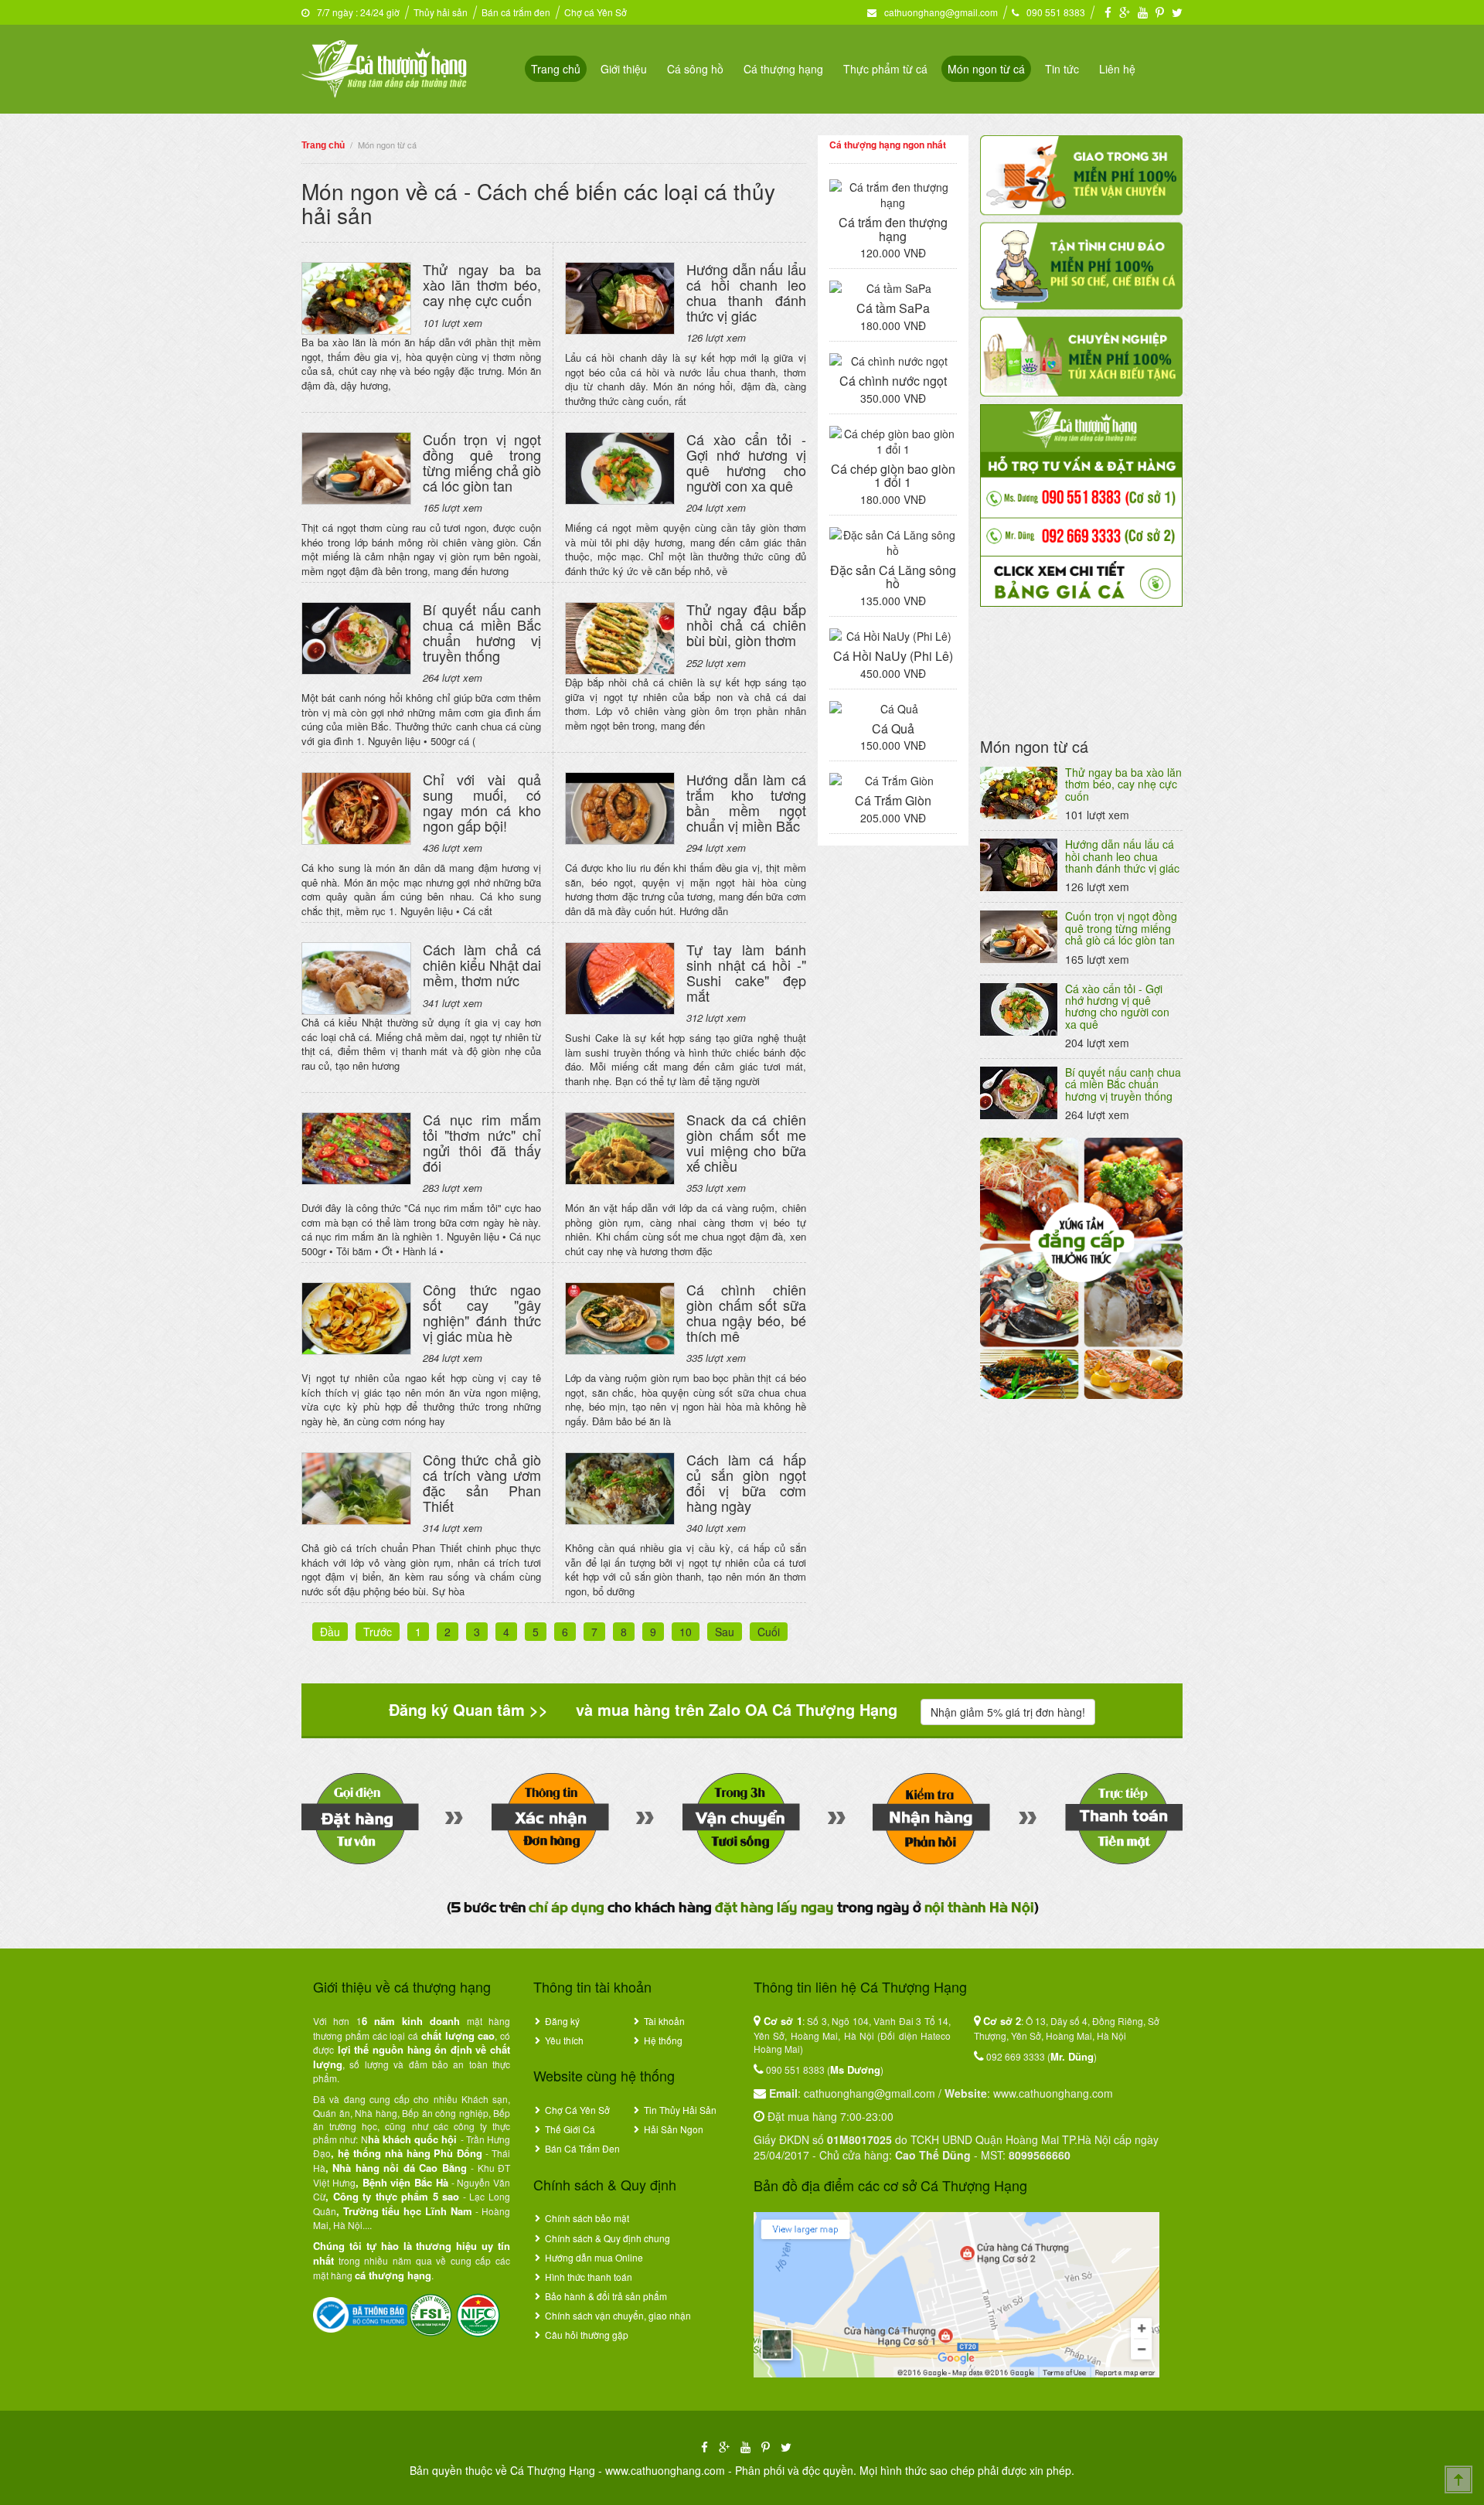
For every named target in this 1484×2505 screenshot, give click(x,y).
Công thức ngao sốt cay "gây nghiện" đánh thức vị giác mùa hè (482, 1312)
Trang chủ (556, 69)
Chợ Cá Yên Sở (577, 2110)
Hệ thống (663, 2040)
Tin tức (1062, 69)
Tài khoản (664, 2021)
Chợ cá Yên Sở (596, 12)
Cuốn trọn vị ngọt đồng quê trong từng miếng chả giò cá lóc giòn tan (482, 462)
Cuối (769, 1632)
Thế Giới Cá (570, 2129)
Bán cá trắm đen (516, 12)
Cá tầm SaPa (893, 308)
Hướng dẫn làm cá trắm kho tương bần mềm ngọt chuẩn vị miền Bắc (746, 802)
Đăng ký (562, 2021)
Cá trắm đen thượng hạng (893, 229)
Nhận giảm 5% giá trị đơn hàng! (1008, 1712)
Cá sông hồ (695, 69)
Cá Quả (893, 728)
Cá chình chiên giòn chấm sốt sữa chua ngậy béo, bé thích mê (746, 1312)
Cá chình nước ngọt (893, 381)
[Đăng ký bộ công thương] (360, 2313)
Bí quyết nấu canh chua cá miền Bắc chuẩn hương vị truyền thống (482, 632)
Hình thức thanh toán (589, 2277)
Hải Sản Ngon (674, 2129)
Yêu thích (564, 2040)
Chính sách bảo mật (587, 2218)
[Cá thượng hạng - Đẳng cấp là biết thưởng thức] (384, 67)
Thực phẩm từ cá (885, 69)
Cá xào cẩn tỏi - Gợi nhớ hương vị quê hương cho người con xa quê (746, 462)
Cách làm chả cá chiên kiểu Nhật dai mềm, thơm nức (482, 965)
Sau (725, 1632)
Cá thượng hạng (783, 69)
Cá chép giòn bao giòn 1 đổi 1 (893, 476)
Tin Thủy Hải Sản (680, 2110)
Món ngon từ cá (986, 69)
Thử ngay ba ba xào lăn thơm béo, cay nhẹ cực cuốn (482, 284)
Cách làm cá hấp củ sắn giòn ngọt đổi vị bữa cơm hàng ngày (746, 1482)
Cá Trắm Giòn (893, 800)
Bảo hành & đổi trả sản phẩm (606, 2296)
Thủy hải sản (441, 12)
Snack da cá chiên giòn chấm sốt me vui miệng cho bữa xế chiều (746, 1142)
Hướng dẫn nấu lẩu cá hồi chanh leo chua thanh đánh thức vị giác (746, 292)
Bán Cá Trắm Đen (582, 2148)
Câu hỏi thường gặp (587, 2335)
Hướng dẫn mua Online (594, 2257)
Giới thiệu (624, 69)
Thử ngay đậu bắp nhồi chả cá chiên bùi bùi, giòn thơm (746, 625)
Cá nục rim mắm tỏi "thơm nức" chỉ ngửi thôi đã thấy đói (482, 1142)
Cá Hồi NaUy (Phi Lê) (893, 656)
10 (686, 1632)
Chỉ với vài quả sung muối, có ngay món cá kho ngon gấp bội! (482, 802)
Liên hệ (1117, 69)
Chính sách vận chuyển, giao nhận (618, 2315)
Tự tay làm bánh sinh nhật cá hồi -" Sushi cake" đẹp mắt (746, 972)
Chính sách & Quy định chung (608, 2238)
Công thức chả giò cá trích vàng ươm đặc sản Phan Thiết (482, 1482)
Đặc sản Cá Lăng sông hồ (893, 577)
